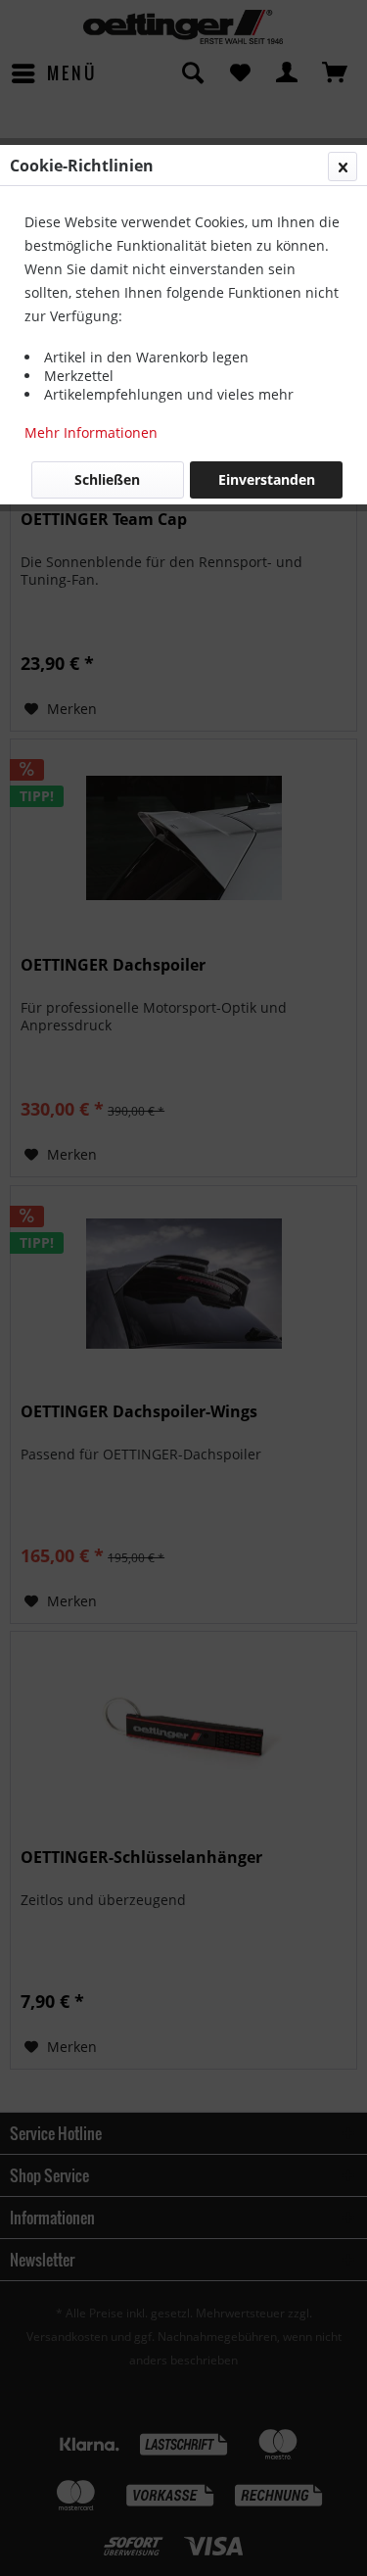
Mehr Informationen (91, 432)
